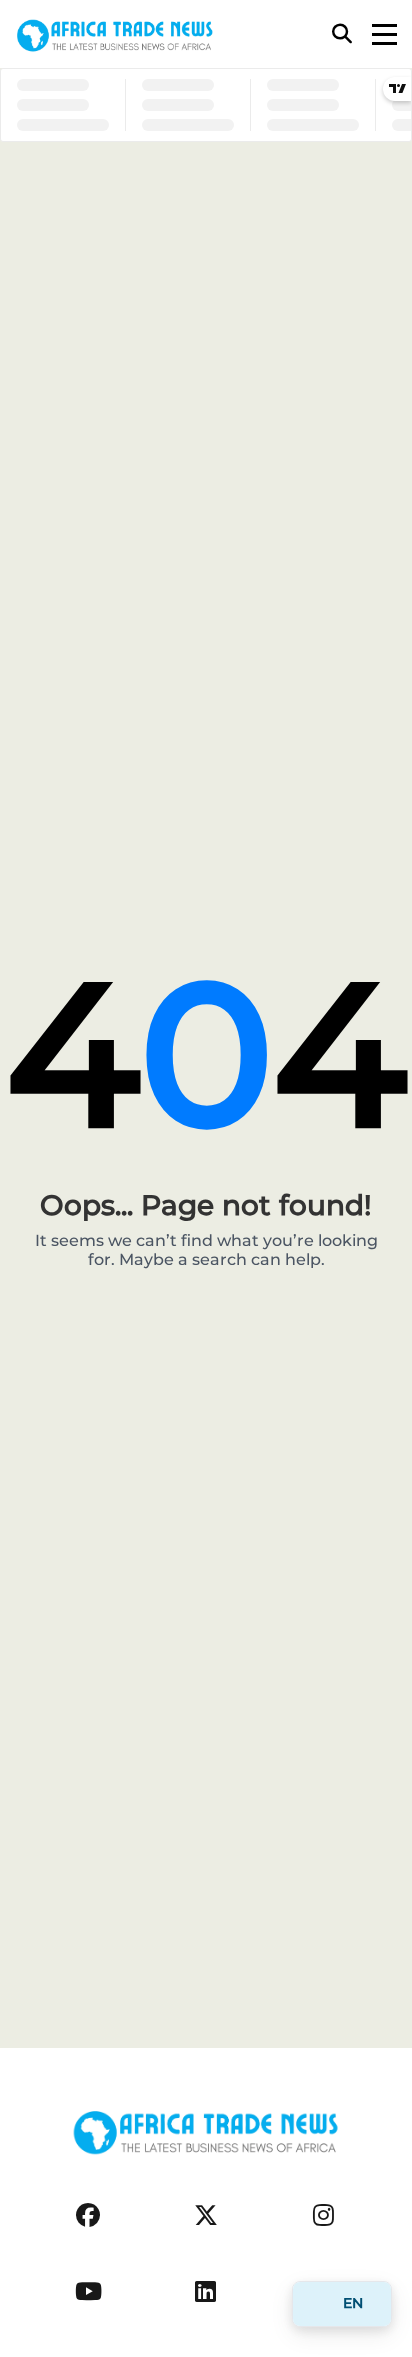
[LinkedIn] (205, 2291)
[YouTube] (88, 2291)
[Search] (342, 34)
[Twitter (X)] (206, 2215)
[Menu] (384, 34)
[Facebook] (88, 2215)
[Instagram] (323, 2215)
